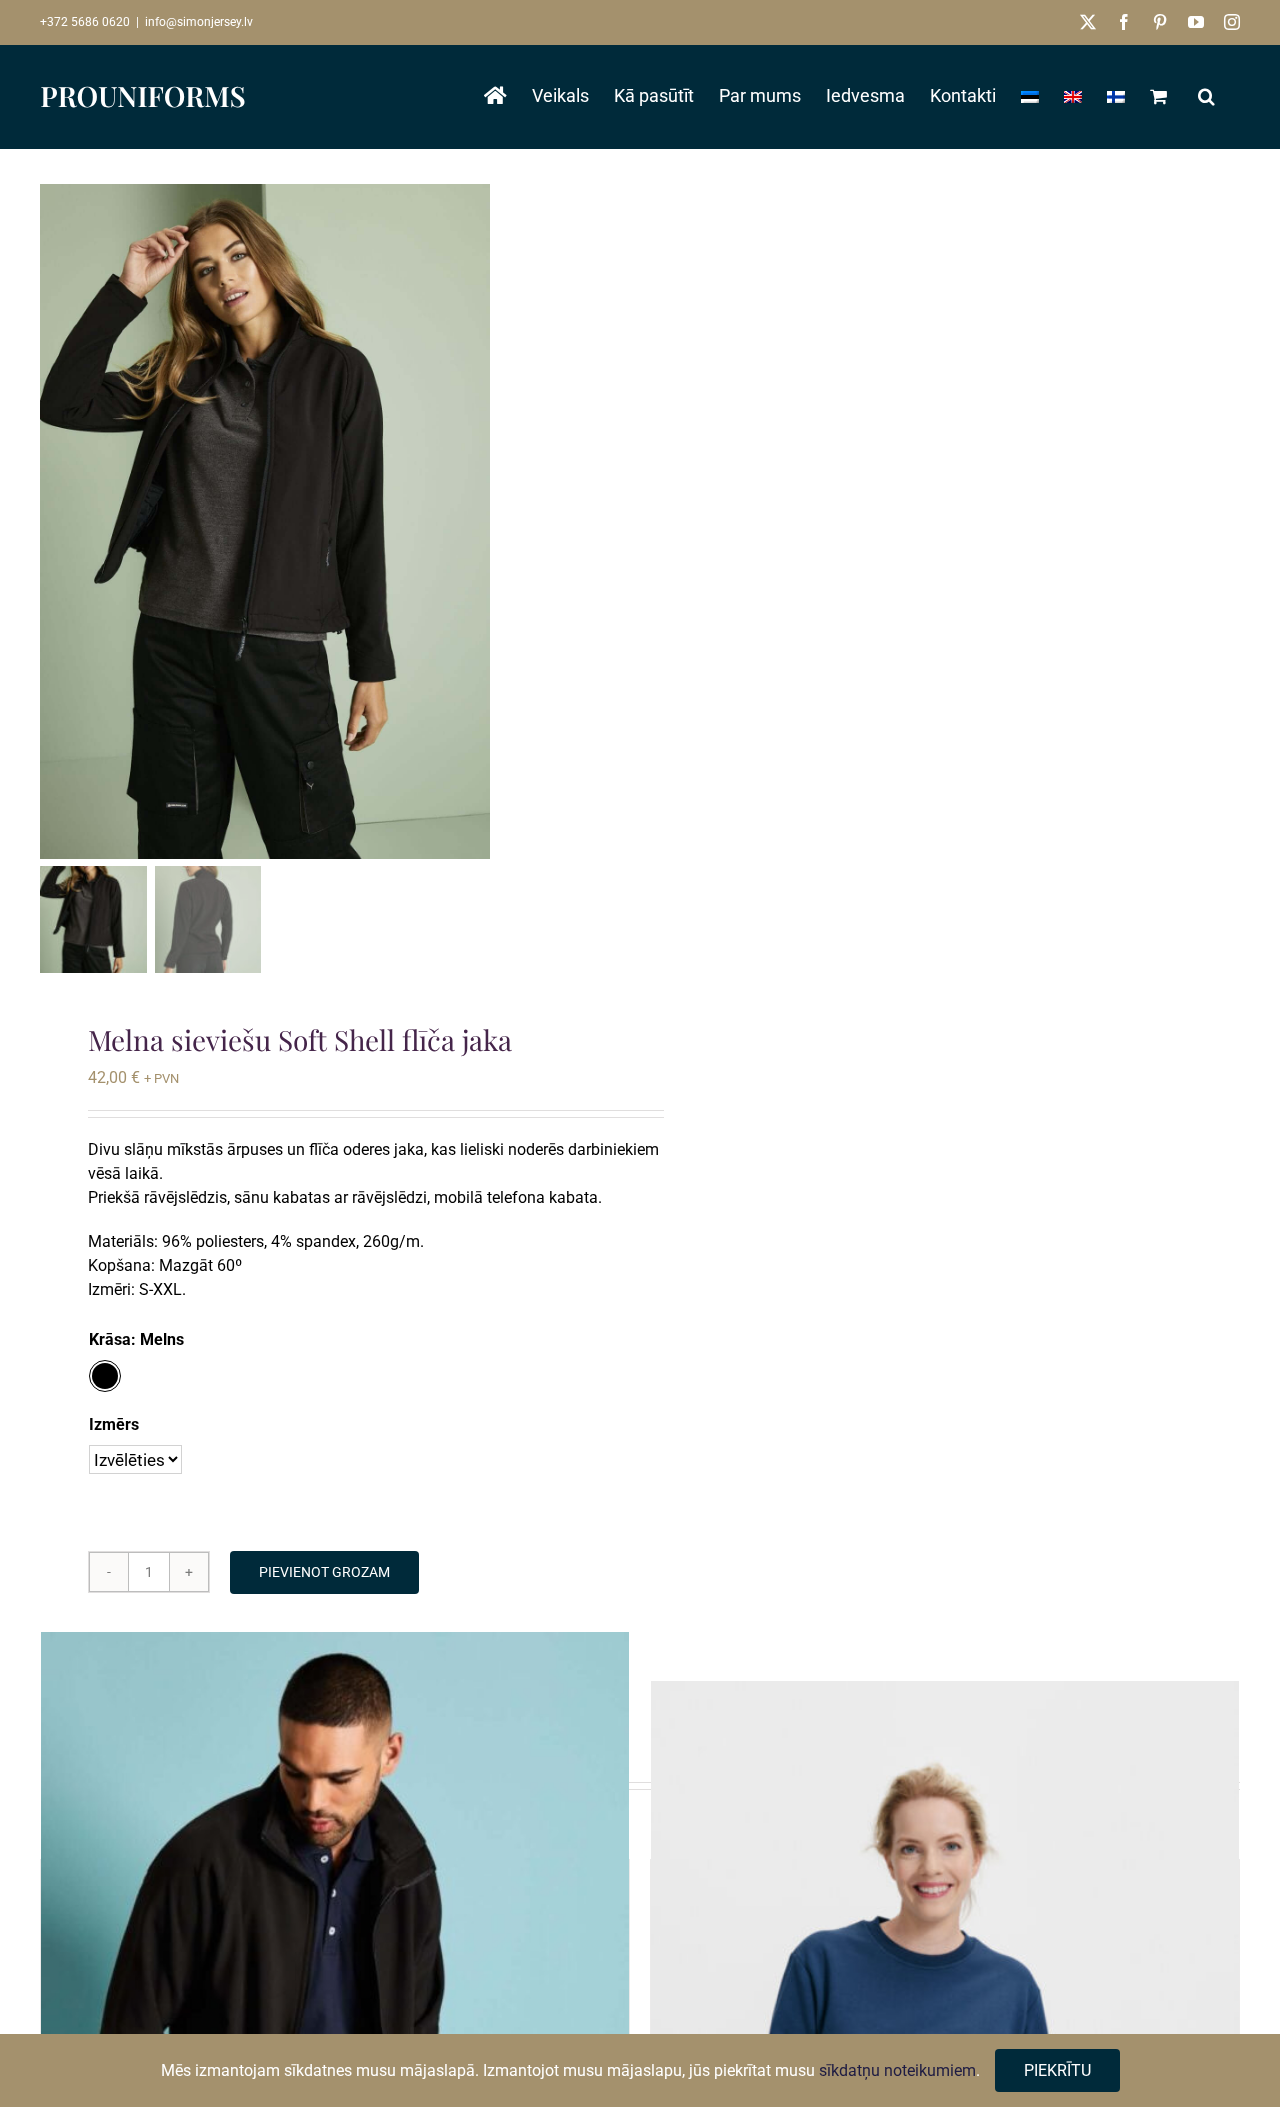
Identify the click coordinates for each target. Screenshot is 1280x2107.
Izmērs (114, 1424)
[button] (1206, 96)
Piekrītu (1057, 2070)
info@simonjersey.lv (199, 22)
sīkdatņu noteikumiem (897, 2070)
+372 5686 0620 (85, 22)
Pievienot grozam (324, 1572)
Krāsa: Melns (136, 1339)
